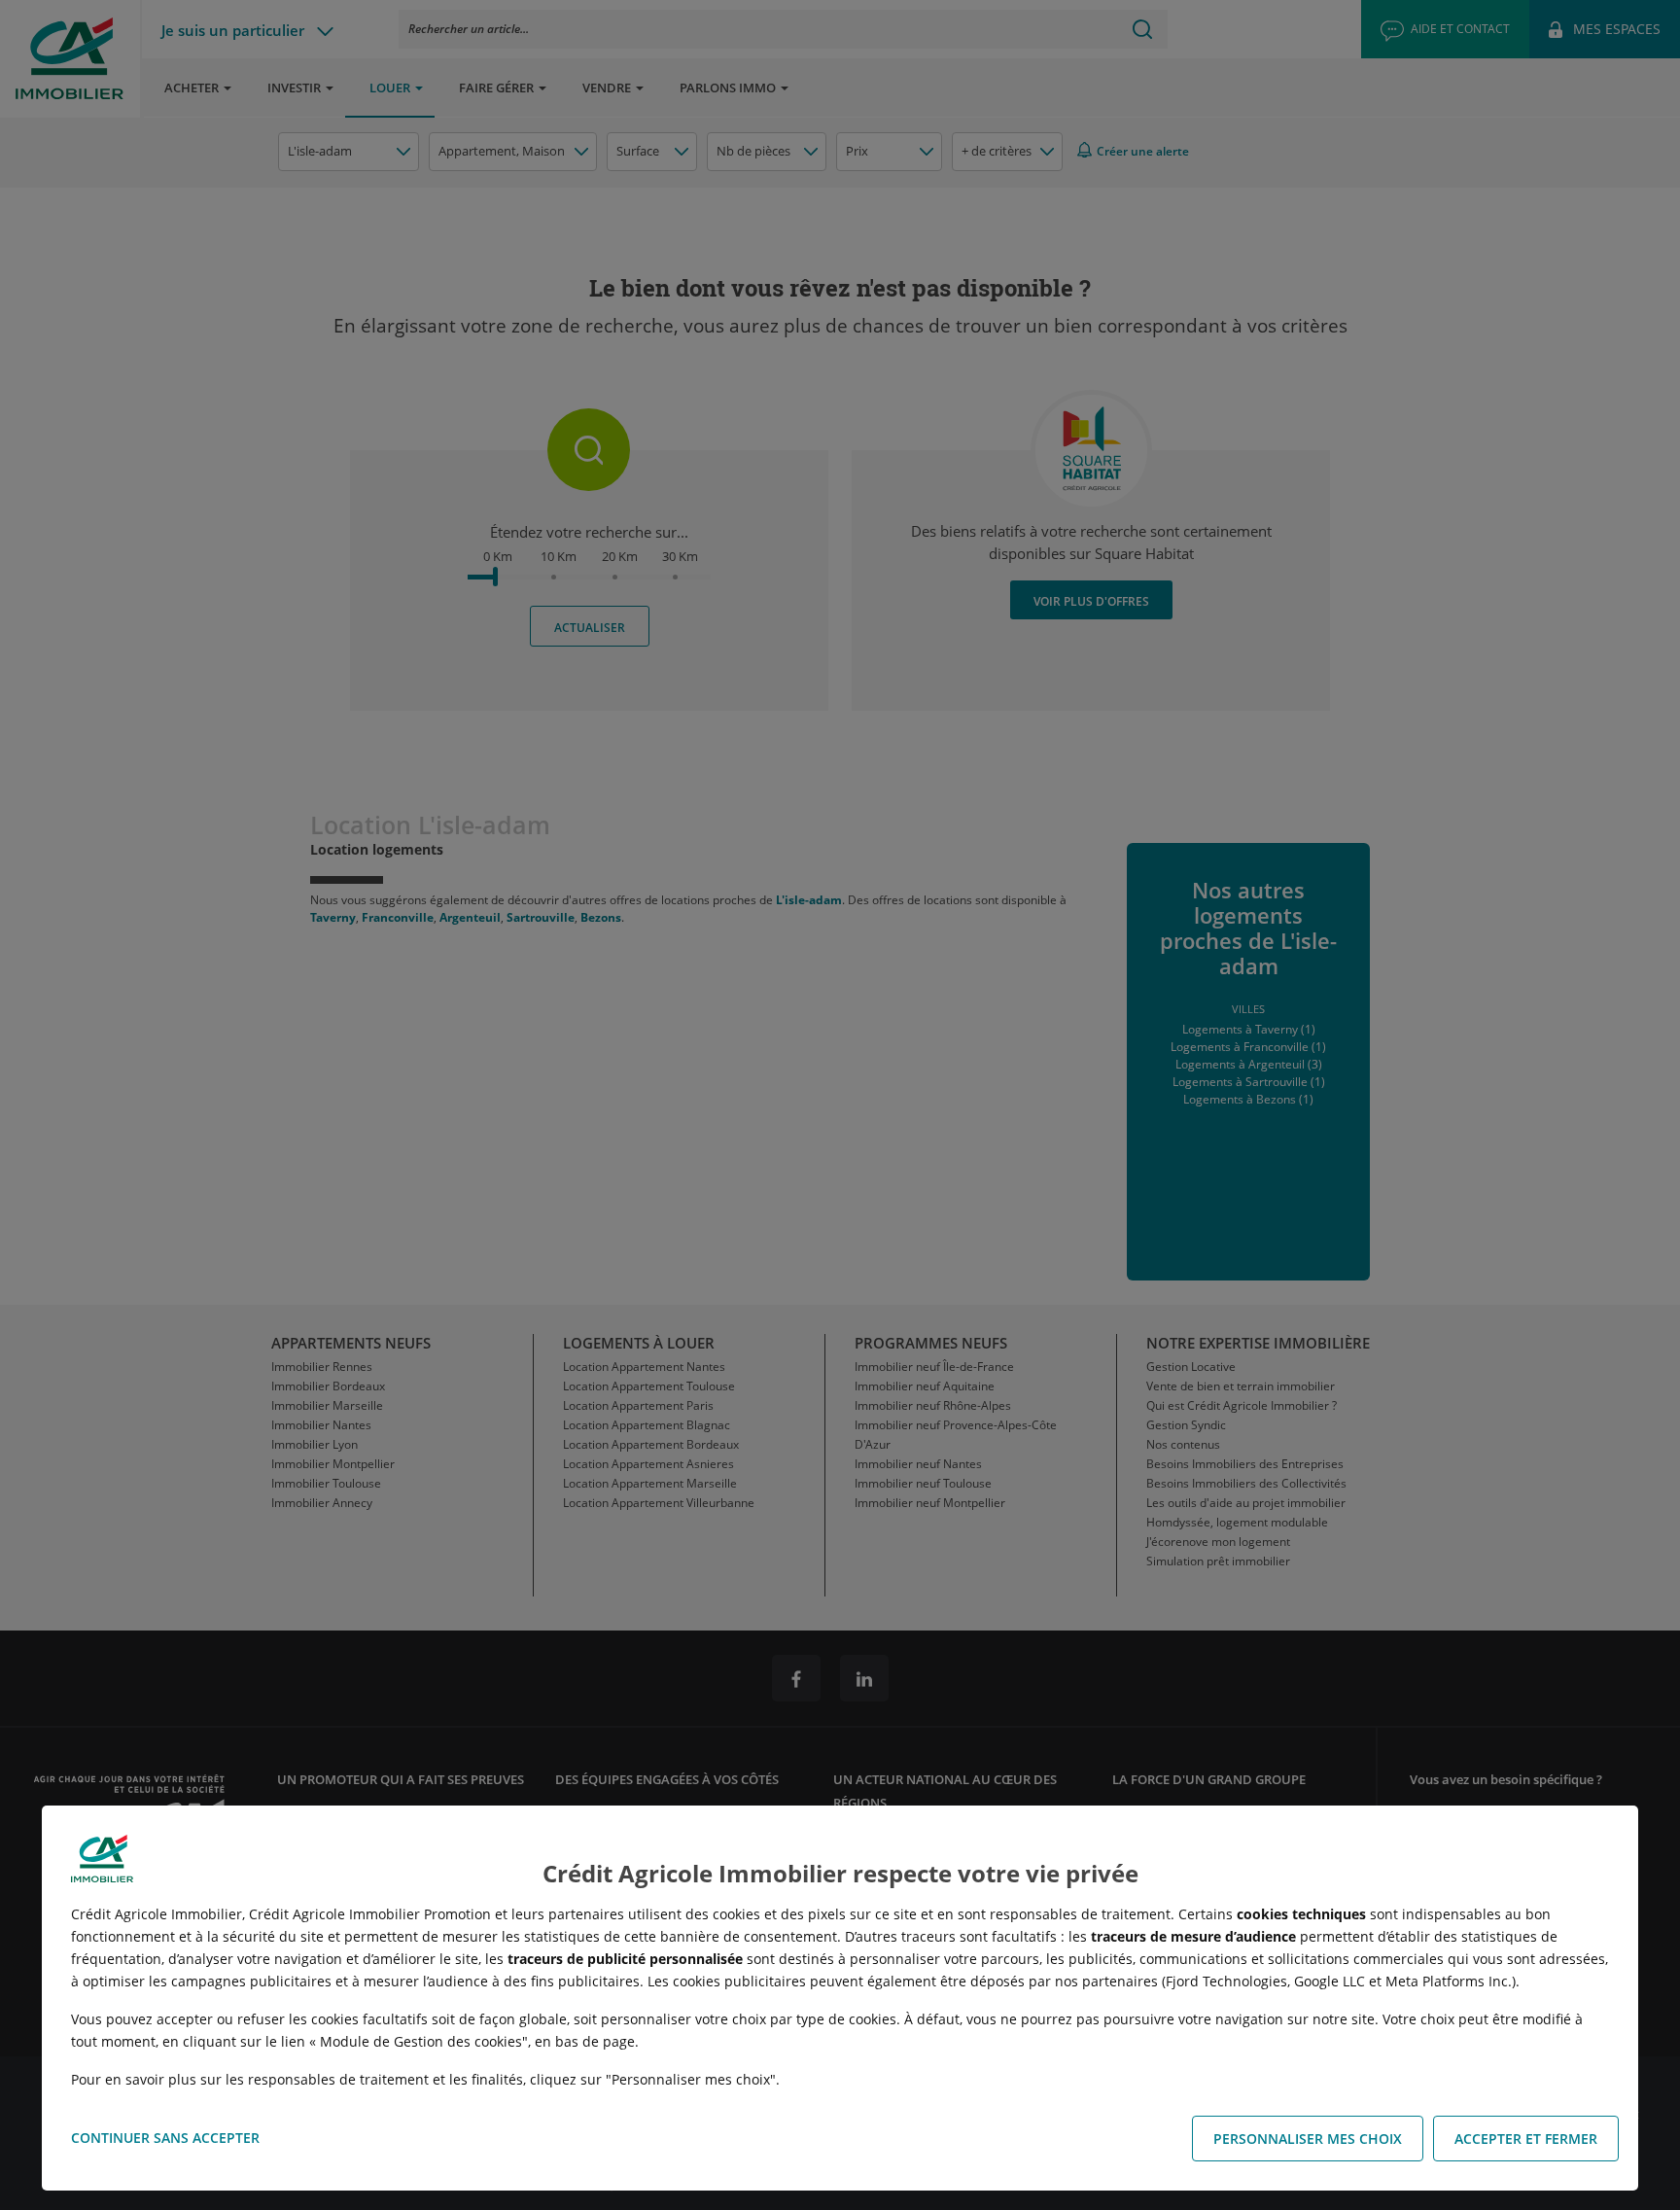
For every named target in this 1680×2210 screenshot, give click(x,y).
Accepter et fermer (1526, 2139)
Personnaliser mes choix (1308, 2139)
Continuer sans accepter (165, 2138)
